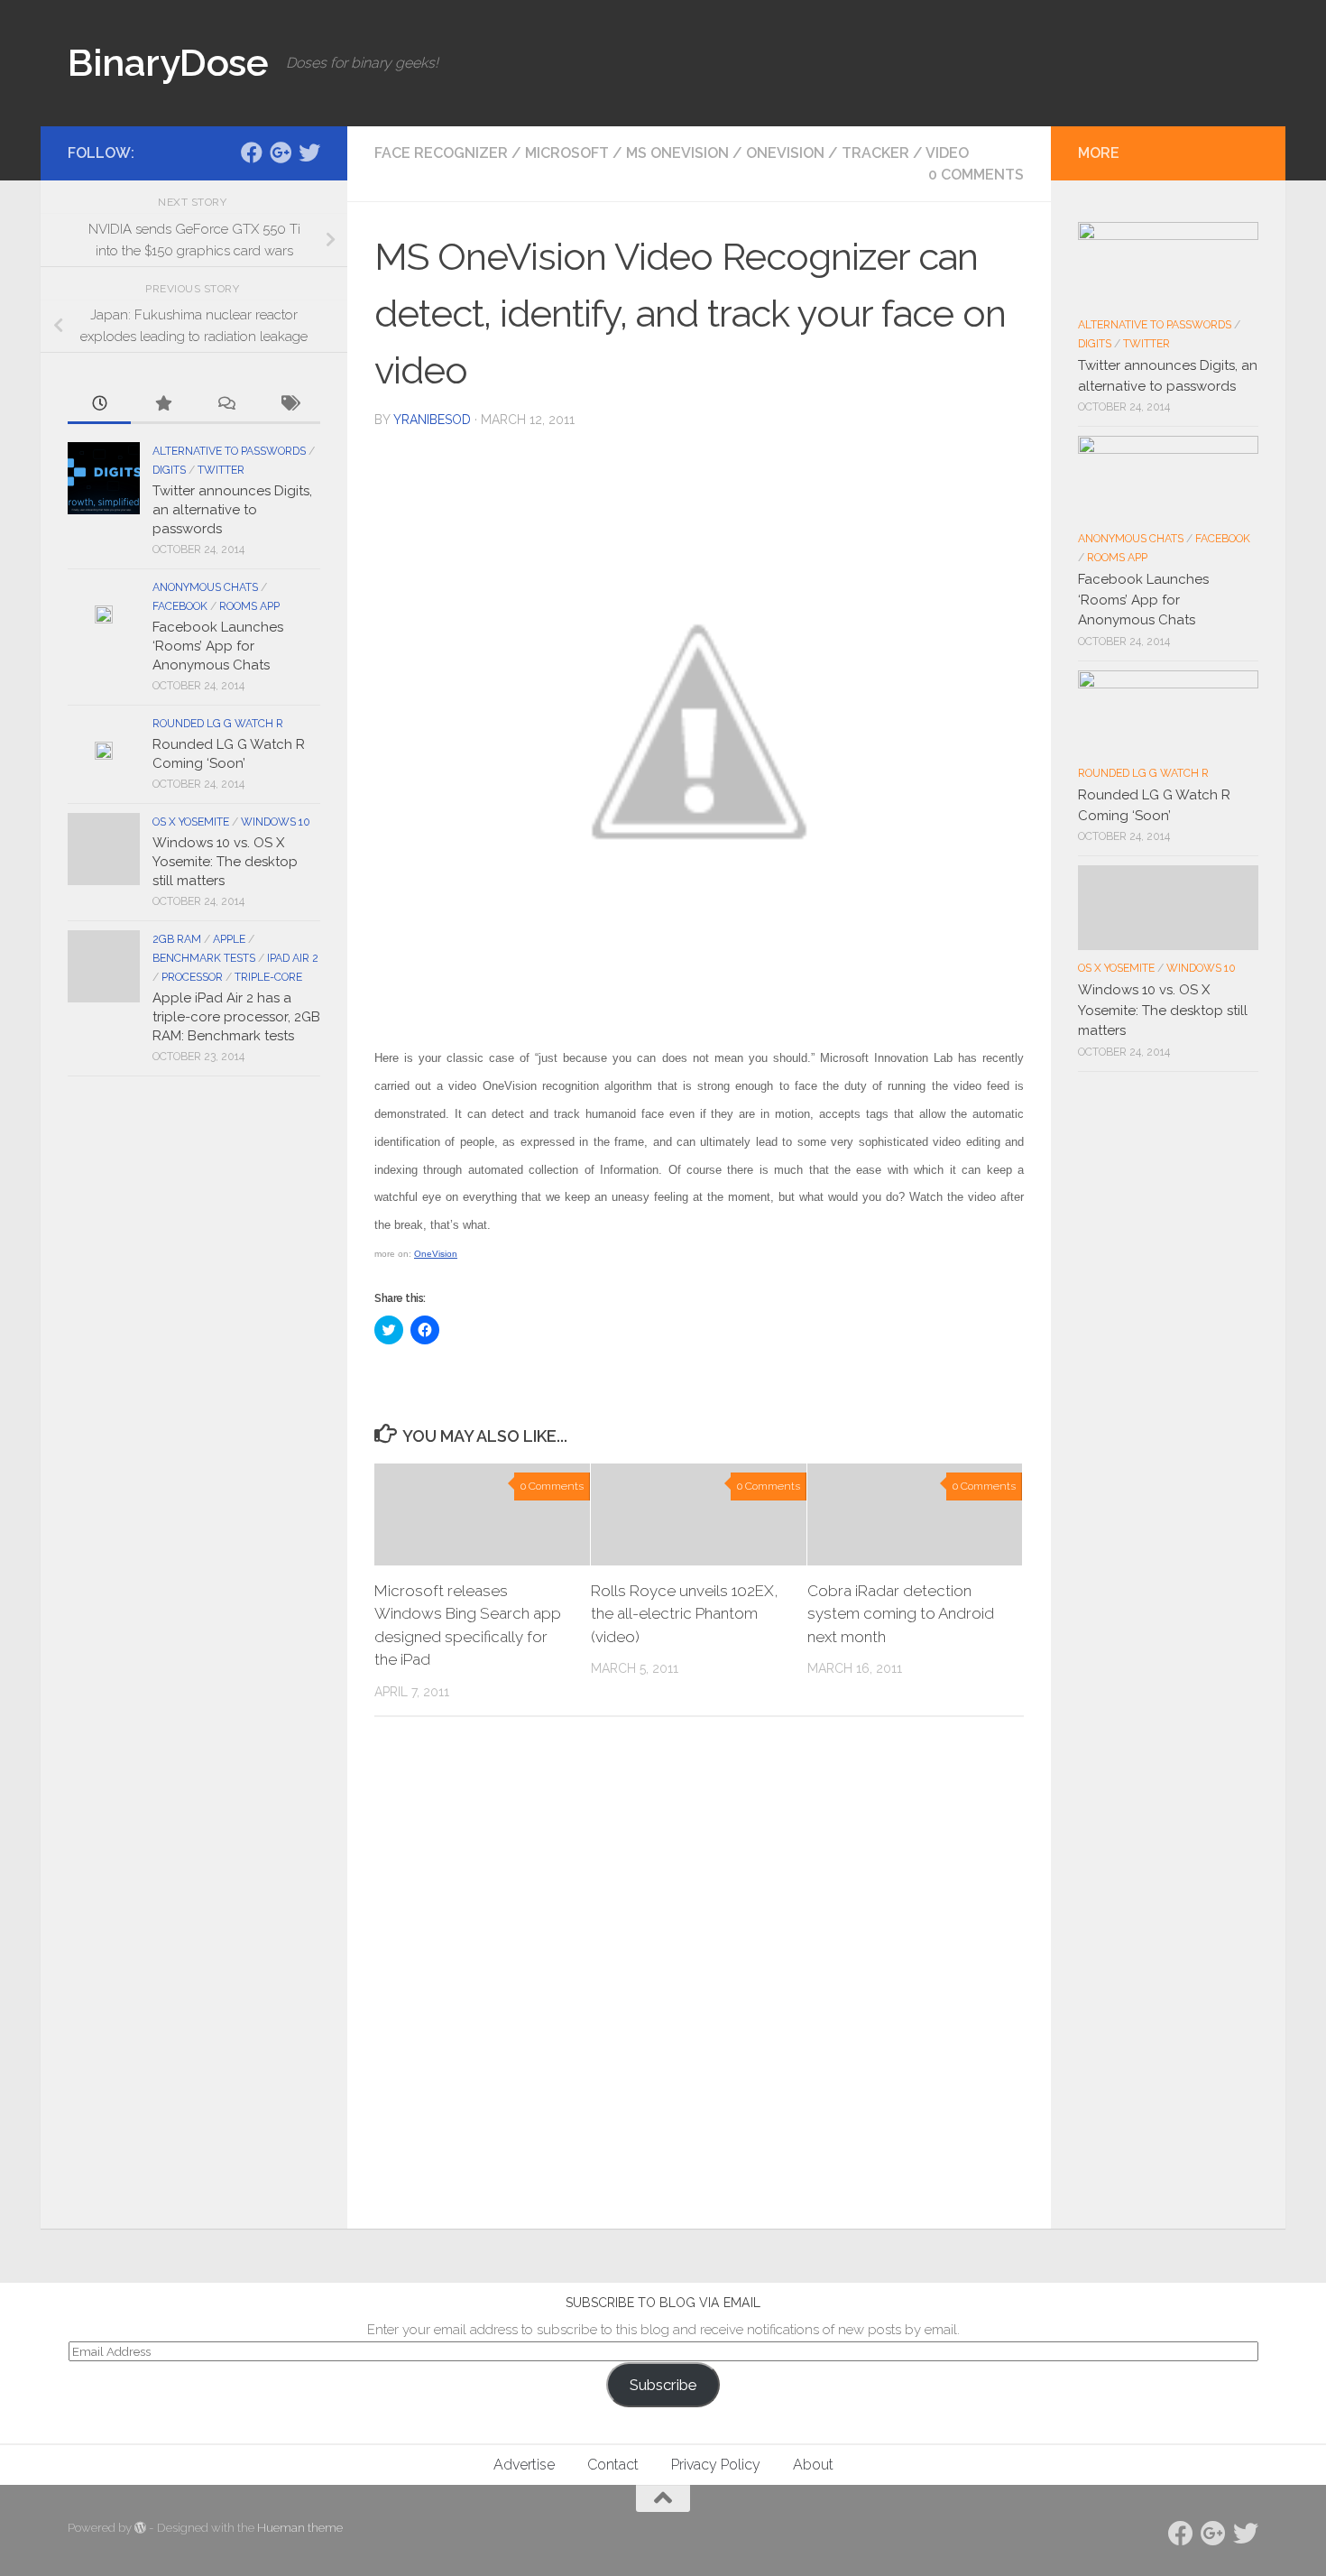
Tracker (875, 153)
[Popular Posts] (162, 405)
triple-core (268, 977)
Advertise (524, 2465)
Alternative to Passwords (229, 451)
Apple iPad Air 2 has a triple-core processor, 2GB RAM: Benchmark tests (236, 1017)
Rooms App (249, 606)
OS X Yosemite (191, 822)
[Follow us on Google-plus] (281, 152)
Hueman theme (300, 2528)
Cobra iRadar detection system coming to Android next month (901, 1614)
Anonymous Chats (205, 587)
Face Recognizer (441, 153)
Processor (192, 977)
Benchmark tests (204, 958)
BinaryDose (168, 63)
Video (947, 153)
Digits (169, 470)
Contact (613, 2465)
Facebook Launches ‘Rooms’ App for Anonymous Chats (218, 646)
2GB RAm (177, 939)
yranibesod (432, 420)
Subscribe (663, 2385)
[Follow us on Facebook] (252, 152)
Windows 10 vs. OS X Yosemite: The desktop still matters (225, 862)
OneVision (785, 153)
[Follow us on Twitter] (309, 152)
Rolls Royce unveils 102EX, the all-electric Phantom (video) (685, 1614)
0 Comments (976, 175)
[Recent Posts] (99, 405)
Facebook (180, 606)
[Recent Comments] (226, 405)
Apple (229, 939)
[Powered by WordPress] (140, 2528)
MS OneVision (677, 153)
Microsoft (567, 153)
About (813, 2465)
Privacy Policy (716, 2465)
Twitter (221, 470)
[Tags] (289, 405)
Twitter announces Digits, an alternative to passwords (232, 510)
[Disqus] (699, 1979)
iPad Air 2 (293, 958)
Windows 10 (276, 822)
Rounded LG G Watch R (218, 724)
